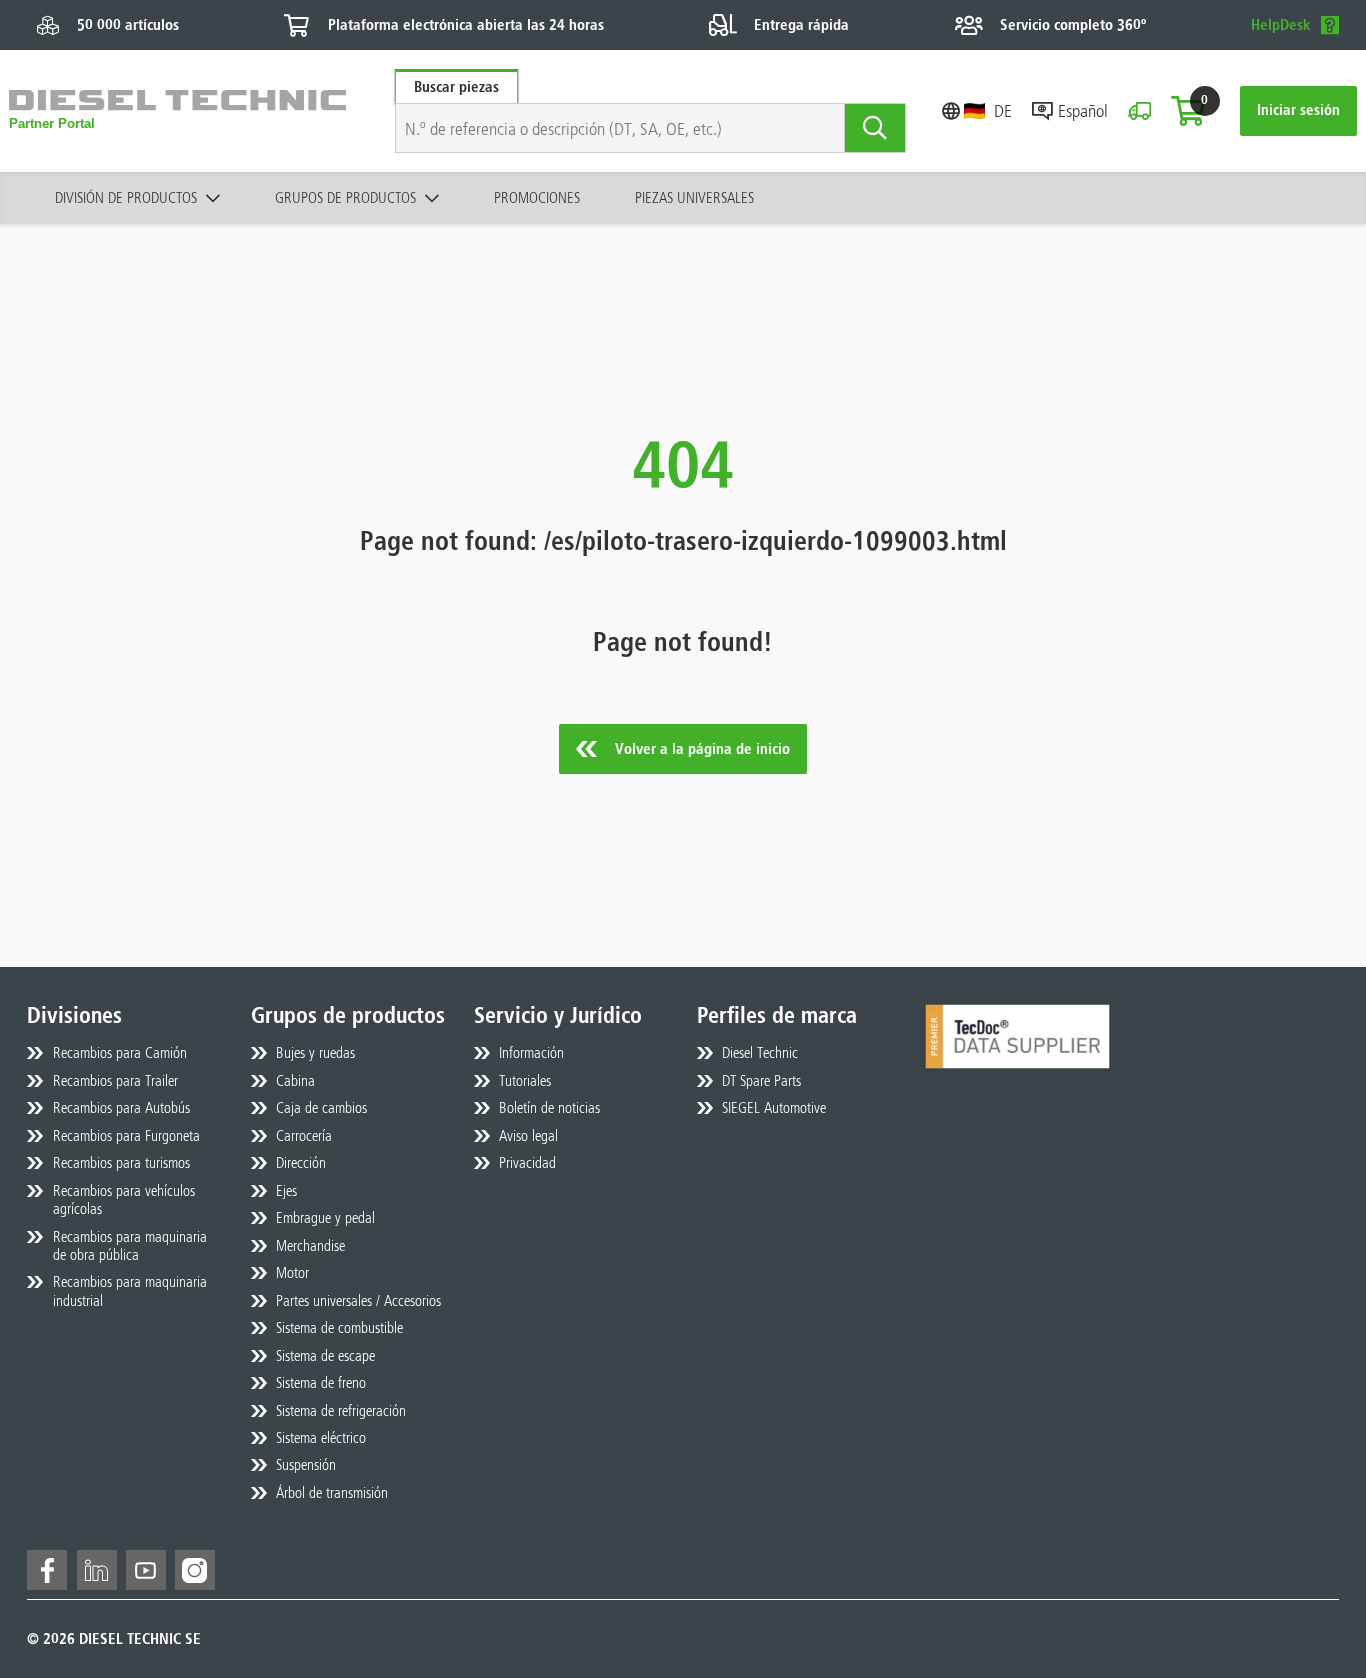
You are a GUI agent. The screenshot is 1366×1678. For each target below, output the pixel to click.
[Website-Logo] (177, 111)
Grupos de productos (345, 197)
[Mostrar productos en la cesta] (1188, 111)
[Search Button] (876, 128)
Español (1083, 110)
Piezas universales (694, 197)
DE (1003, 110)
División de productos (126, 197)
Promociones (537, 197)
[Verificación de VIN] (1139, 111)
